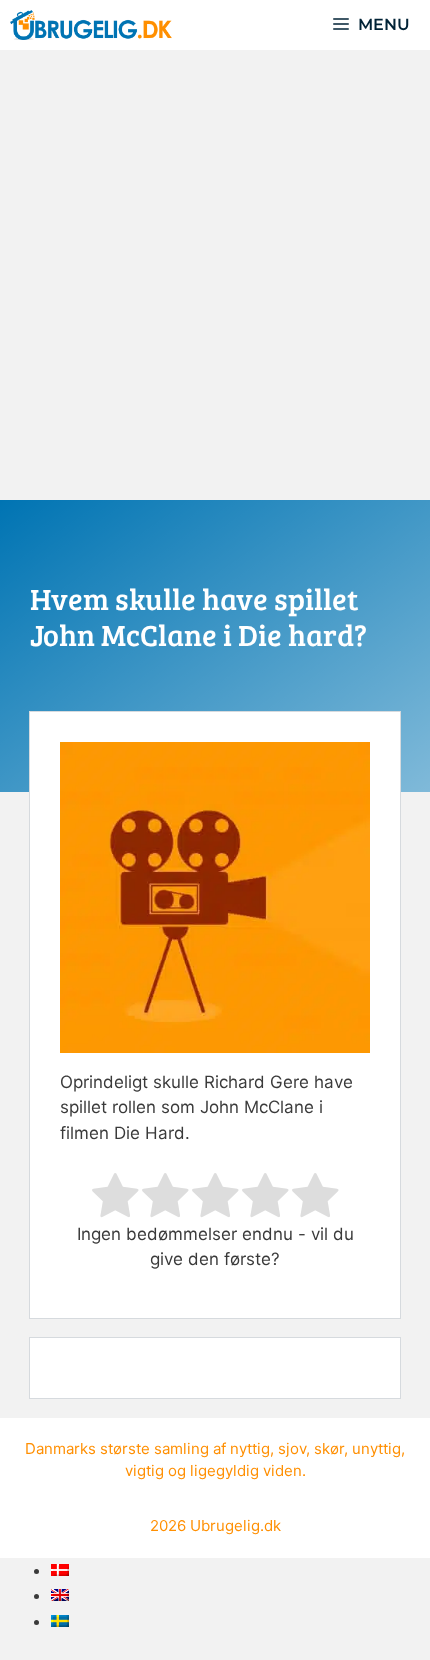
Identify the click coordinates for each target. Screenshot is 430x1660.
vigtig (144, 1470)
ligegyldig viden (246, 1470)
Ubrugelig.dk (235, 1525)
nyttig (250, 1448)
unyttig (376, 1448)
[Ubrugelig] (91, 25)
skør (329, 1448)
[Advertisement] (215, 275)
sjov (292, 1448)
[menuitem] (60, 1570)
